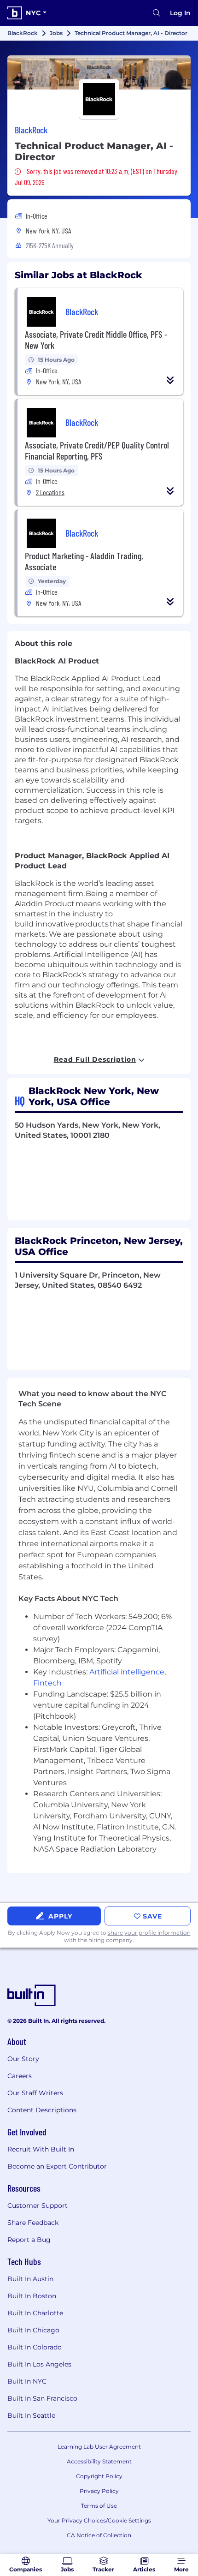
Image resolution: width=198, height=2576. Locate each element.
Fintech (47, 1683)
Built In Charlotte (35, 2313)
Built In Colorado (35, 2347)
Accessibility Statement (99, 2461)
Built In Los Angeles (39, 2364)
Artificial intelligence (127, 1672)
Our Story (23, 2059)
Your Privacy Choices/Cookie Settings (99, 2520)
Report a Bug (29, 2240)
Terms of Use (99, 2506)
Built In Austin (30, 2279)
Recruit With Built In (41, 2149)
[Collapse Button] (170, 380)
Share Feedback (33, 2223)
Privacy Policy (99, 2491)
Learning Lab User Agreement (99, 2447)
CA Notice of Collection (99, 2535)
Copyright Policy (99, 2476)
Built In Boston (32, 2296)
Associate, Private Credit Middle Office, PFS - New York (96, 340)
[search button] (157, 13)
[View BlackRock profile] (99, 72)
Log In (180, 13)
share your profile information (149, 1933)
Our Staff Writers (35, 2093)
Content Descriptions (42, 2110)
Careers (20, 2076)
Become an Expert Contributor (57, 2166)
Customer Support (38, 2205)
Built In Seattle (31, 2415)
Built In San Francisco (42, 2398)
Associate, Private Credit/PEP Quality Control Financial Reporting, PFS (97, 450)
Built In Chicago (33, 2330)
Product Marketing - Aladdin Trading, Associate (84, 561)
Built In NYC (27, 2381)
